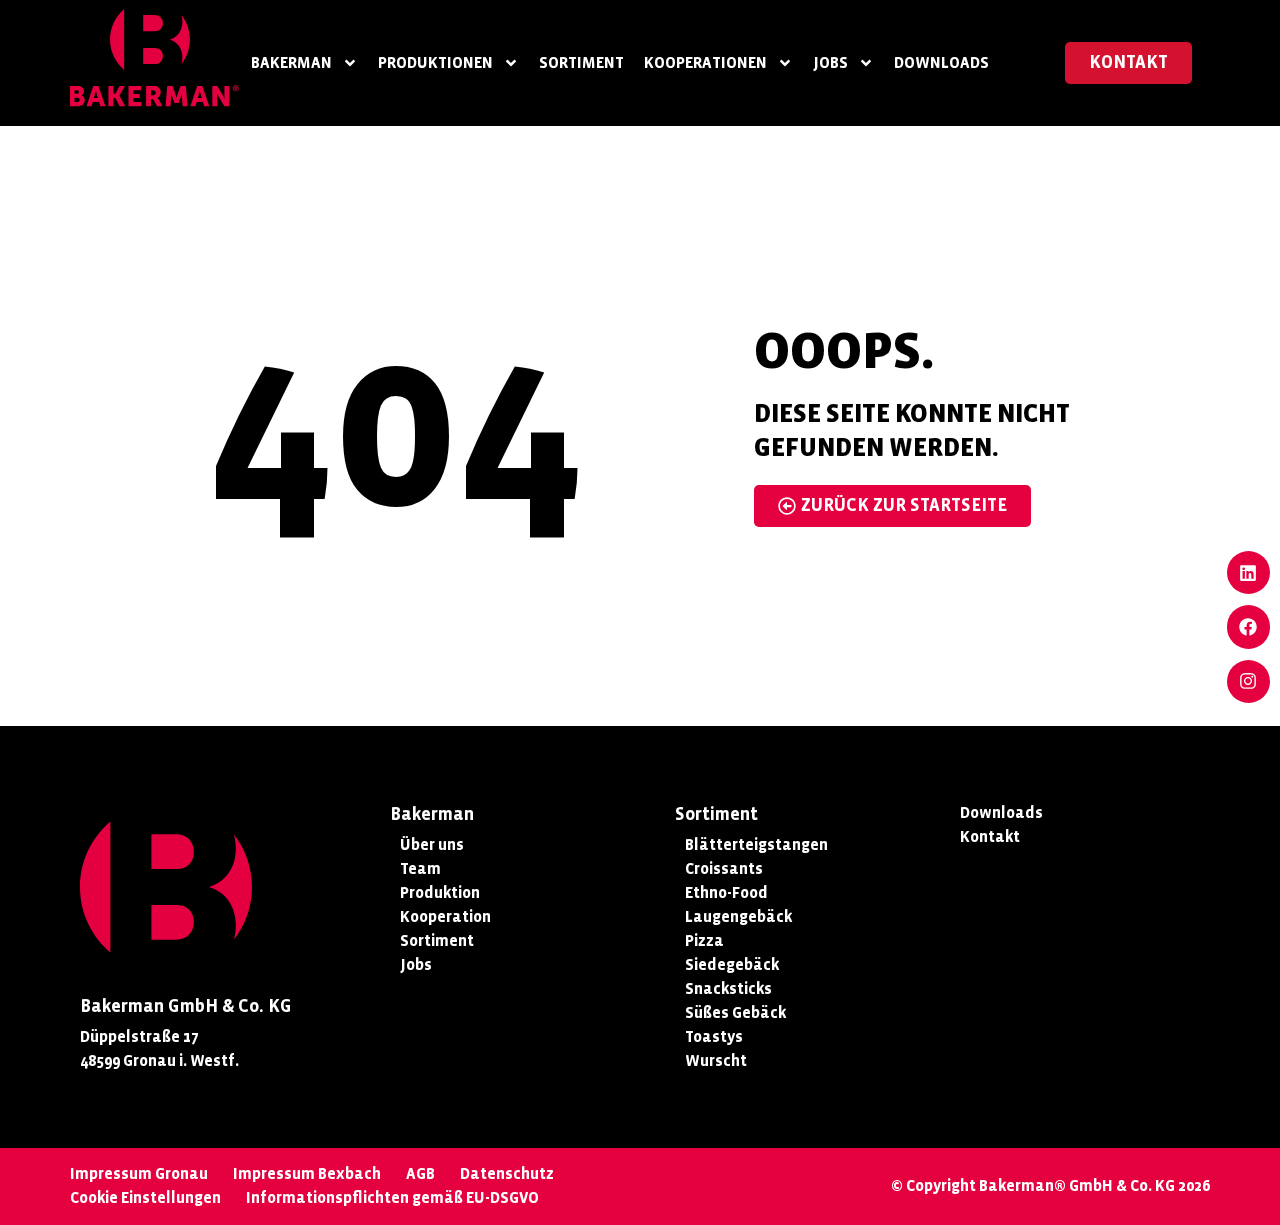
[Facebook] (1248, 626)
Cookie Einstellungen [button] (145, 1197)
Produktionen (435, 62)
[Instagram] (1248, 681)
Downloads (941, 62)
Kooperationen (705, 62)
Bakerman (291, 62)
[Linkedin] (1248, 572)
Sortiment (581, 62)
